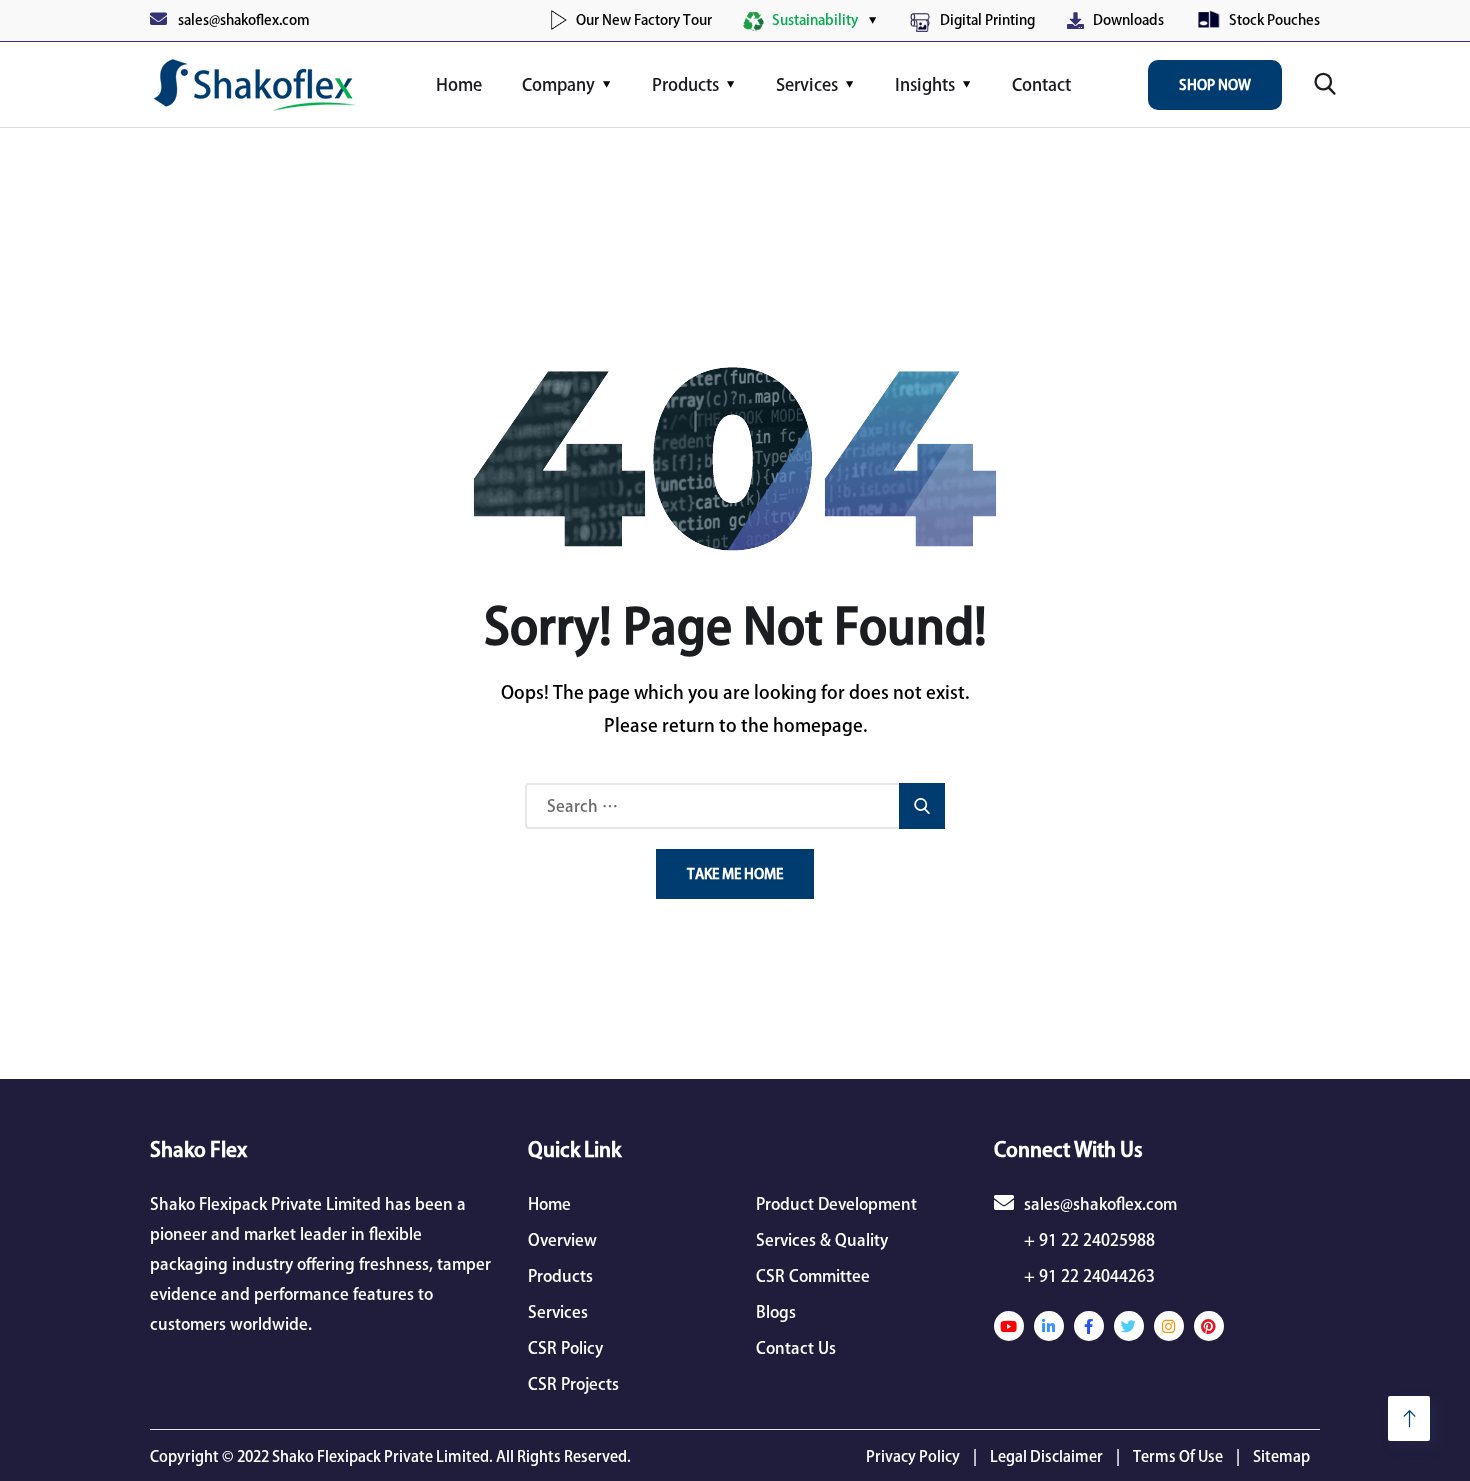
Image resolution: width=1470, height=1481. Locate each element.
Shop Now (1215, 85)
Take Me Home (735, 874)
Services (807, 84)
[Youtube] (1009, 1326)
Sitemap (1281, 1456)
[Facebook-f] (1089, 1326)
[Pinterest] (1209, 1326)
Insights (925, 84)
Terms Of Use (1178, 1456)
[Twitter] (1129, 1326)
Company (558, 84)
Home (459, 84)
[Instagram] (1169, 1326)
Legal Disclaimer (1046, 1456)
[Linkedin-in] (1049, 1326)
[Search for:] (735, 806)
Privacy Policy (913, 1456)
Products (685, 84)
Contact (1041, 84)
